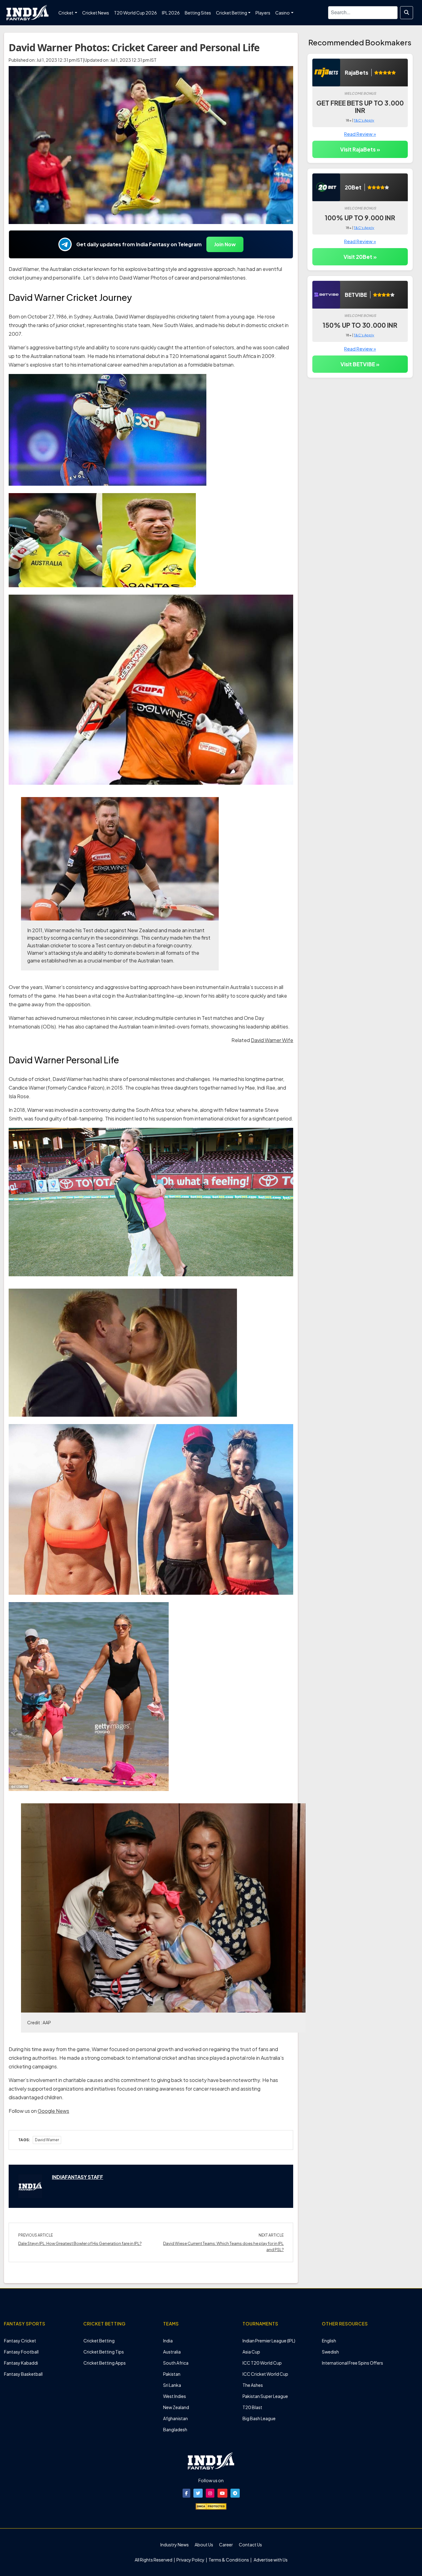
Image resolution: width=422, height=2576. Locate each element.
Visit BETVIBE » (360, 364)
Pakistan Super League (265, 2396)
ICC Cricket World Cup (265, 2374)
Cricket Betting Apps (105, 2363)
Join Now (225, 244)
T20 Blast (252, 2407)
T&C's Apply (364, 120)
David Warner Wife (272, 1040)
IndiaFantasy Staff (78, 2177)
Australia (172, 2352)
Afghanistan (175, 2418)
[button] (186, 2493)
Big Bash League (259, 2418)
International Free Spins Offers (352, 2363)
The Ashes (253, 2385)
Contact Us (250, 2545)
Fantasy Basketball (23, 2374)
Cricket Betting (99, 2341)
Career (226, 2545)
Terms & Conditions (229, 2560)
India (168, 2341)
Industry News (175, 2545)
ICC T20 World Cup (262, 2363)
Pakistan (172, 2374)
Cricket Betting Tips (104, 2352)
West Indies (175, 2396)
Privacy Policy (191, 2560)
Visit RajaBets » (360, 149)
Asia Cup (251, 2352)
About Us (204, 2545)
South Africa (176, 2363)
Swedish (330, 2352)
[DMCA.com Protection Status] (211, 2506)
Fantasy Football (21, 2352)
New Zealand (176, 2407)
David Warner (47, 2140)
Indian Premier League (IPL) (269, 2341)
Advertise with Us (270, 2560)
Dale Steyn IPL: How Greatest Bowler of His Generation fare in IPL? (80, 2243)
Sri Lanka (172, 2385)
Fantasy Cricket (20, 2341)
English (329, 2341)
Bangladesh (175, 2429)
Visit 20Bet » (360, 257)
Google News (53, 2111)
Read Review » (360, 134)
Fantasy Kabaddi (21, 2363)
